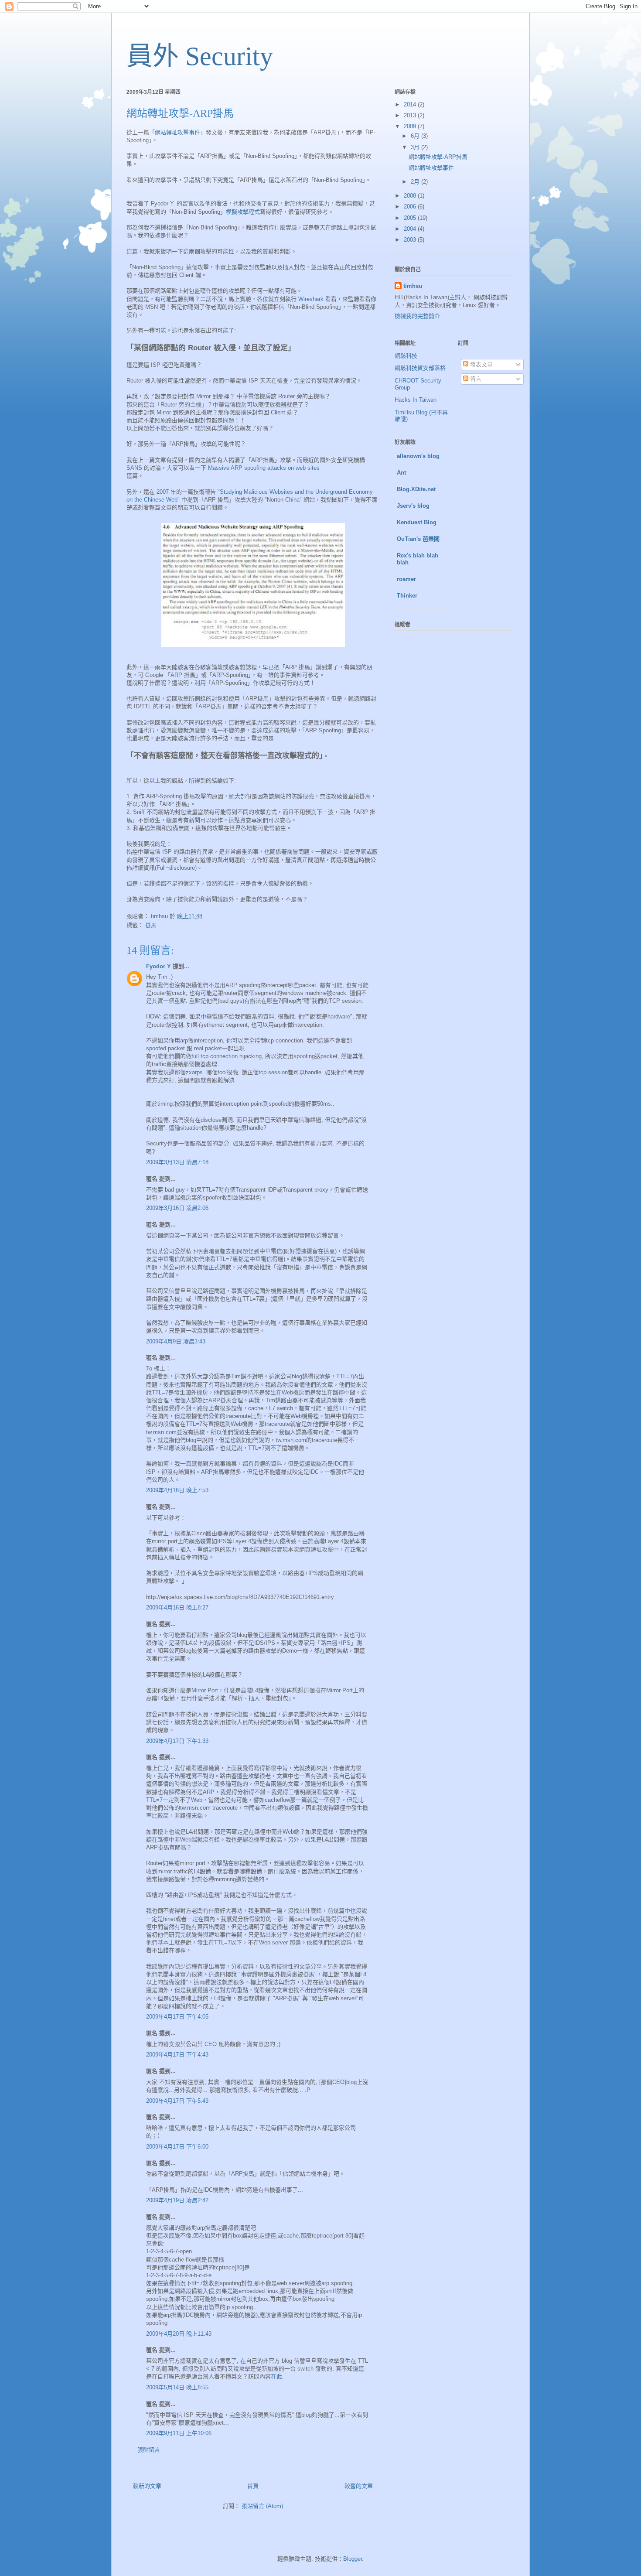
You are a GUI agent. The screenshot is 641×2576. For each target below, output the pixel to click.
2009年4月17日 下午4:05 (177, 2017)
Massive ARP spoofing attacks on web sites (264, 468)
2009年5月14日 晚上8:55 (177, 2387)
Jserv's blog (413, 506)
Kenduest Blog (417, 522)
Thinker (407, 596)
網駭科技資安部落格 (420, 368)
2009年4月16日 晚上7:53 (177, 1490)
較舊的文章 (359, 2486)
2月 (416, 182)
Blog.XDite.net (416, 489)
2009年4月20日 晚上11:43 (179, 2334)
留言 (475, 379)
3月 (416, 147)
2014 (411, 104)
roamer (406, 579)
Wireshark (311, 299)
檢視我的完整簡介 (417, 316)
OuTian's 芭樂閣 (418, 539)
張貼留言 (149, 2450)
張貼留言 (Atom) (262, 2506)
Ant (401, 473)
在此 (276, 2376)
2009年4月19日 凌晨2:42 (177, 2200)
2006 (411, 207)
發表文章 (481, 364)
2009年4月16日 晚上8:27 (177, 1607)
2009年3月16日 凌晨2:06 (177, 1208)
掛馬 (151, 925)
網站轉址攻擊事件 (177, 132)
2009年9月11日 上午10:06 (179, 2433)
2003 (411, 240)
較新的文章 (147, 2486)
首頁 (253, 2486)
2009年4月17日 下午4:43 (177, 2055)
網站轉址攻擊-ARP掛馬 (438, 157)
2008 (411, 196)
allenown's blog (418, 456)
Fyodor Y (159, 966)
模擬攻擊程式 (243, 212)
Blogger (353, 2559)
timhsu (413, 286)
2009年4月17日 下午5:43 (177, 2101)
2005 (411, 218)
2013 (411, 115)
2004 (411, 229)
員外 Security (200, 56)
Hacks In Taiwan (416, 400)
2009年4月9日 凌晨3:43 (176, 1341)
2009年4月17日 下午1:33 (177, 1741)
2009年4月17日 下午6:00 (177, 2147)
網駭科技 (406, 356)
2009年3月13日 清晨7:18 (177, 1162)
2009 (411, 126)
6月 (416, 136)
